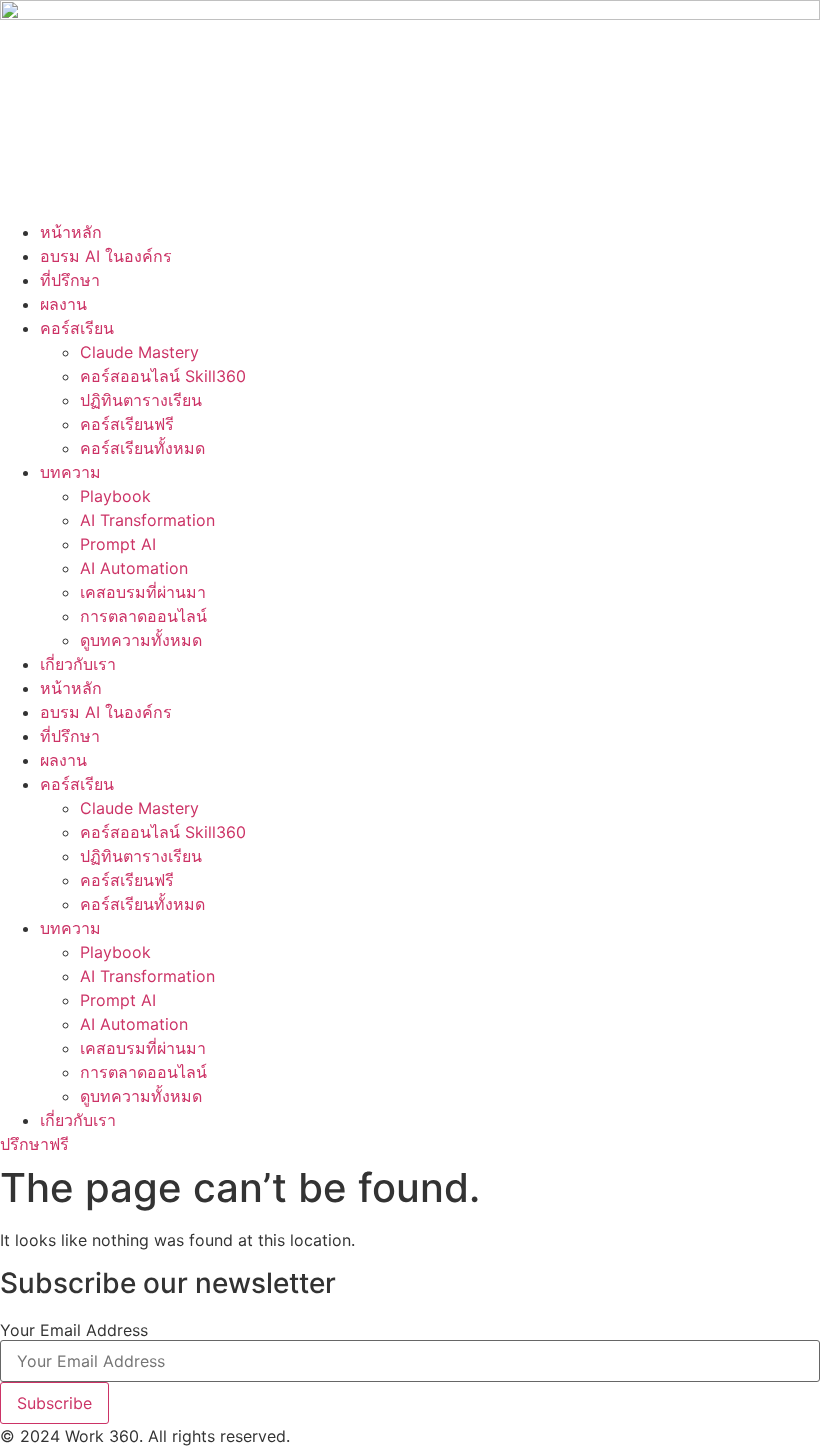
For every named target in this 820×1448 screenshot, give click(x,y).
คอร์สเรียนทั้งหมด (142, 448)
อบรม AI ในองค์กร (106, 256)
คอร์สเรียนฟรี (127, 424)
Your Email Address (74, 1330)
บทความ (70, 472)
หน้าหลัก (71, 232)
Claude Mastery (139, 352)
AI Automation (134, 568)
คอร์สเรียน (77, 328)
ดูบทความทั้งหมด (141, 640)
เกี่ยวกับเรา (78, 664)
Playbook (115, 496)
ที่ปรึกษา (70, 280)
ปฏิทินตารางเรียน (141, 400)
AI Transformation (147, 520)
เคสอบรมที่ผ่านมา (143, 592)
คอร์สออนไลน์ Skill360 (163, 376)
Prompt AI (118, 544)
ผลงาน (63, 304)
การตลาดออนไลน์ (143, 616)
